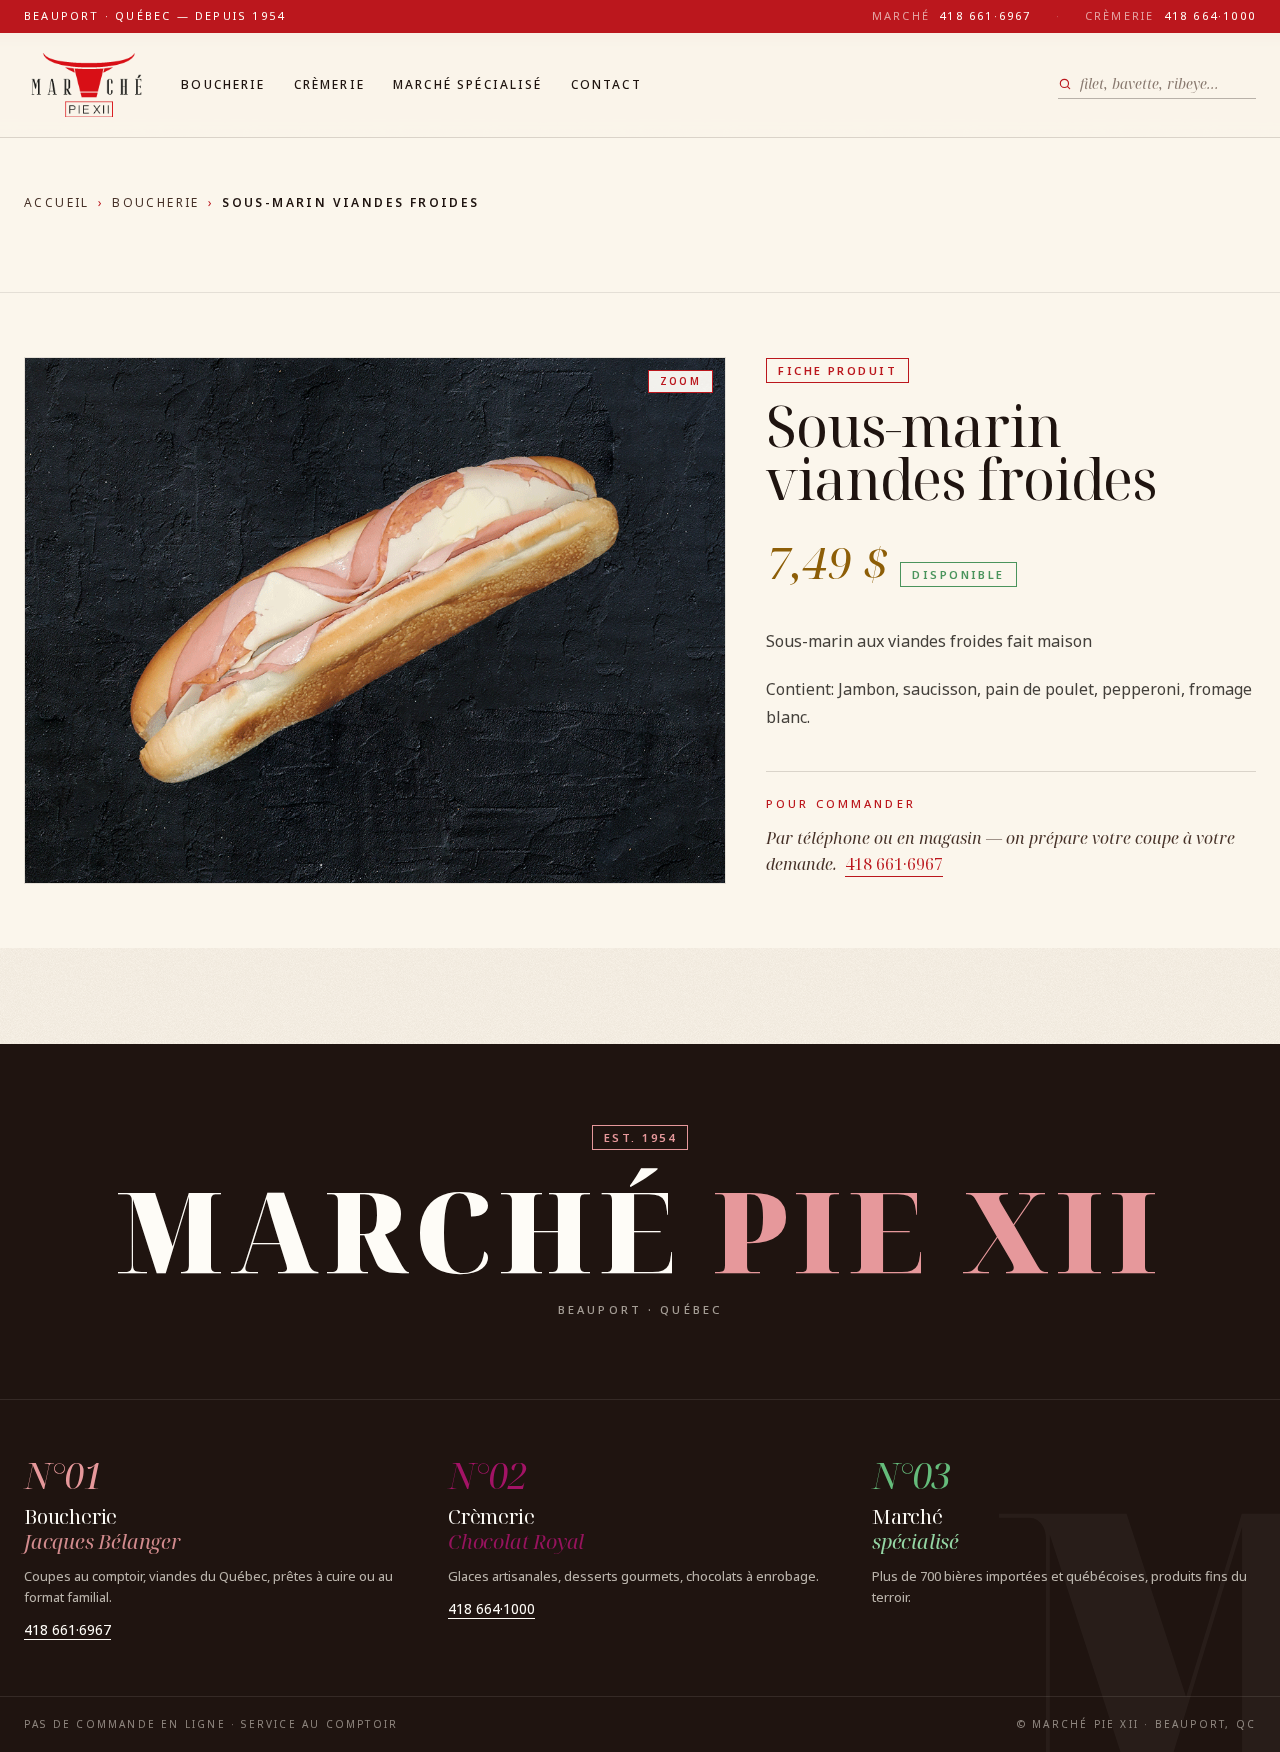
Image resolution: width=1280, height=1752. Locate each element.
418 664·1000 (491, 1608)
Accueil (57, 202)
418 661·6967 (894, 864)
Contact (606, 84)
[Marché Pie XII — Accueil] (86, 85)
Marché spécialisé (468, 84)
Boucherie (223, 84)
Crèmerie (329, 84)
